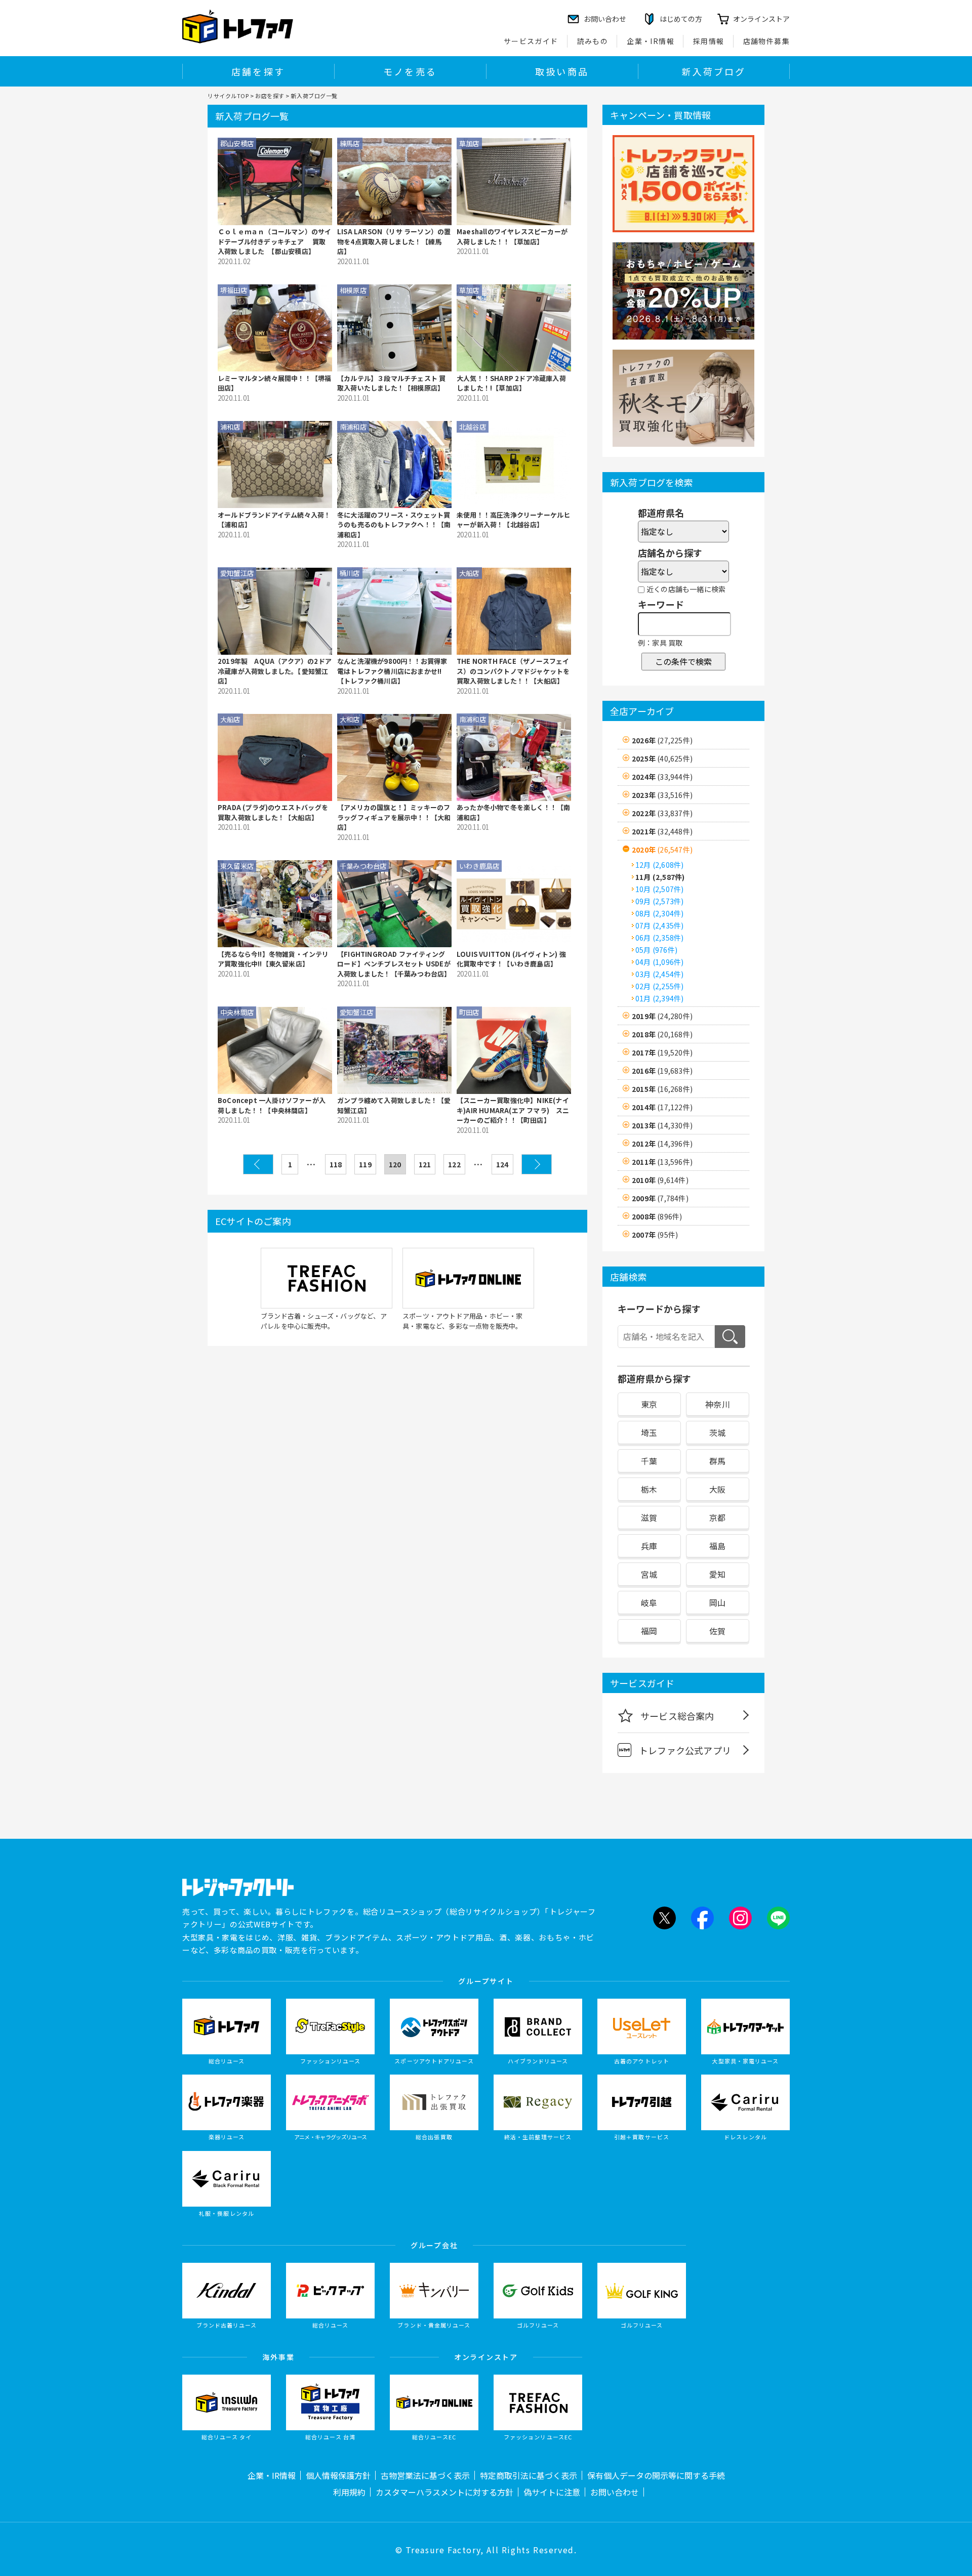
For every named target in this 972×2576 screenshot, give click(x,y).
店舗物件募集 (766, 41)
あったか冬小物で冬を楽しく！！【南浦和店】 (513, 812)
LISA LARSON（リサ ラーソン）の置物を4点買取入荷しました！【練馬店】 (394, 241)
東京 (649, 1404)
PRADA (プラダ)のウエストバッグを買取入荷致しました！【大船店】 (273, 812)
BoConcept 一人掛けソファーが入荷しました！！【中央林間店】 (272, 1105)
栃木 (649, 1489)
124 (502, 1164)
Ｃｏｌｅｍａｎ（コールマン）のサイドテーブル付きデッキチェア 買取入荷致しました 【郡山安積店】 (274, 241)
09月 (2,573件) (659, 901)
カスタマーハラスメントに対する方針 (444, 2492)
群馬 (717, 1461)
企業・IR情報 (651, 41)
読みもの (593, 41)
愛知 (717, 1574)
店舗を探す (258, 71)
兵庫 (649, 1546)
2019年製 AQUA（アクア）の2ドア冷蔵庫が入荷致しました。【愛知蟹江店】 (275, 671)
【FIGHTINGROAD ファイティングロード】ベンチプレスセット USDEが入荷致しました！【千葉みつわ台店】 (394, 964)
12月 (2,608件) (659, 865)
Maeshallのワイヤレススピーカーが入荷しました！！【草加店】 (512, 237)
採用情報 (709, 41)
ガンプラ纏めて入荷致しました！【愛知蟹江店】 (394, 1105)
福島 (717, 1546)
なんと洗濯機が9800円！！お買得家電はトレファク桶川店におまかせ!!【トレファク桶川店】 (392, 671)
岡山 (717, 1602)
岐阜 (649, 1602)
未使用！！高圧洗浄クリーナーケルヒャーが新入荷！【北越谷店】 (513, 520)
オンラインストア (761, 19)
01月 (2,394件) (659, 998)
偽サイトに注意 (552, 2492)
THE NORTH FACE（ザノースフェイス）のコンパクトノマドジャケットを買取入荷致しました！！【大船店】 (513, 671)
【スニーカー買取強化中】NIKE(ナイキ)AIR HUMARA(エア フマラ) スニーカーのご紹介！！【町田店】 (513, 1110)
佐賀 (717, 1631)
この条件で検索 (683, 661)
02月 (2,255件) (659, 986)
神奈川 (718, 1404)
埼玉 (649, 1432)
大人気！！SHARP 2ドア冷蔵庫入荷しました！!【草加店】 (511, 383)
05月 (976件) (656, 950)
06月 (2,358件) (659, 938)
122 (454, 1164)
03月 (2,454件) (659, 974)
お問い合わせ (615, 2492)
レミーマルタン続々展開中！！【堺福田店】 (274, 383)
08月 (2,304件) (659, 913)
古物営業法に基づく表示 (425, 2475)
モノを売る (410, 71)
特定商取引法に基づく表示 (529, 2475)
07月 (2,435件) (659, 925)
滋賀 (649, 1517)
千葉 (649, 1461)
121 (425, 1164)
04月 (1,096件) (659, 962)
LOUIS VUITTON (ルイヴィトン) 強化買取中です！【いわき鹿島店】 (511, 959)
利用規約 (349, 2492)
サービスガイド (531, 41)
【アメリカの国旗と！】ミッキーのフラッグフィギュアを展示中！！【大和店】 (394, 817)
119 (365, 1164)
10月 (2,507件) (659, 889)
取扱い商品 (562, 71)
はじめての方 (681, 19)
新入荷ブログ (714, 71)
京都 (717, 1517)
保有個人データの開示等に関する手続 (656, 2475)
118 (336, 1164)
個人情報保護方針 (338, 2475)
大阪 (717, 1489)
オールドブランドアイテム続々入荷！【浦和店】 (274, 520)
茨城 (717, 1432)
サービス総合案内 (677, 1716)
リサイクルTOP (228, 96)
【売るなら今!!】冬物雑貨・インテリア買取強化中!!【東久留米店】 (273, 959)
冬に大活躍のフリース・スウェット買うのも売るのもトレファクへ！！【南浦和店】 (394, 525)
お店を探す (270, 96)
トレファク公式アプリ (685, 1750)
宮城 (649, 1574)
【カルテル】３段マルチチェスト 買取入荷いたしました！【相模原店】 (391, 383)
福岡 (649, 1631)
